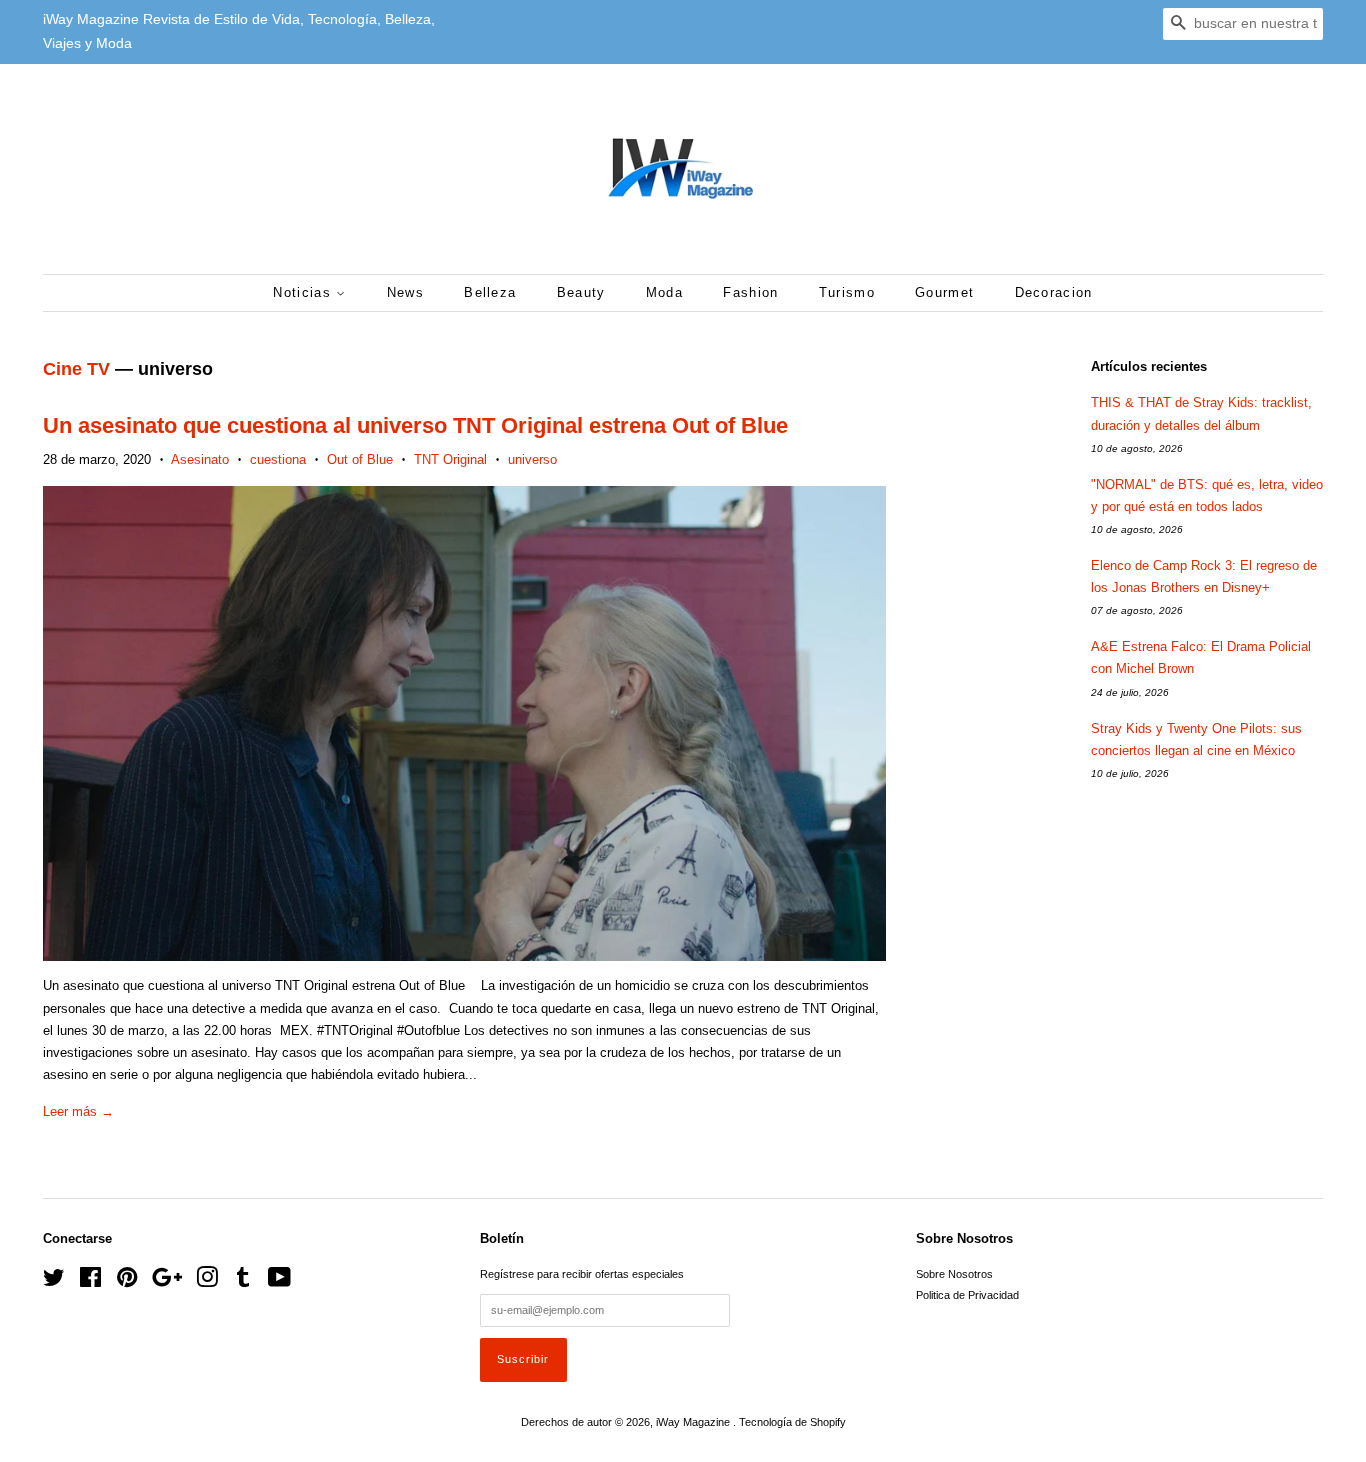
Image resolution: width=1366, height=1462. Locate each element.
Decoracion (1054, 292)
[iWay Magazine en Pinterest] (127, 1282)
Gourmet (944, 292)
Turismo (847, 292)
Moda (664, 292)
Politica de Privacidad (967, 1295)
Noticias (304, 292)
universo (532, 459)
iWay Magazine (694, 1422)
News (405, 292)
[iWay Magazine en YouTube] (279, 1282)
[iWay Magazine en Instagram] (207, 1282)
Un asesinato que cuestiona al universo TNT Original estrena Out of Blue (415, 425)
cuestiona (278, 459)
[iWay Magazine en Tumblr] (243, 1282)
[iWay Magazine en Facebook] (90, 1282)
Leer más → (78, 1111)
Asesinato (200, 459)
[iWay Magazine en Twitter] (54, 1282)
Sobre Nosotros (954, 1274)
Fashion (750, 292)
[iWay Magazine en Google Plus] (167, 1282)
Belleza (490, 292)
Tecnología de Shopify (792, 1422)
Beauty (581, 292)
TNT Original (450, 459)
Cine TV (76, 369)
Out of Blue (360, 459)
